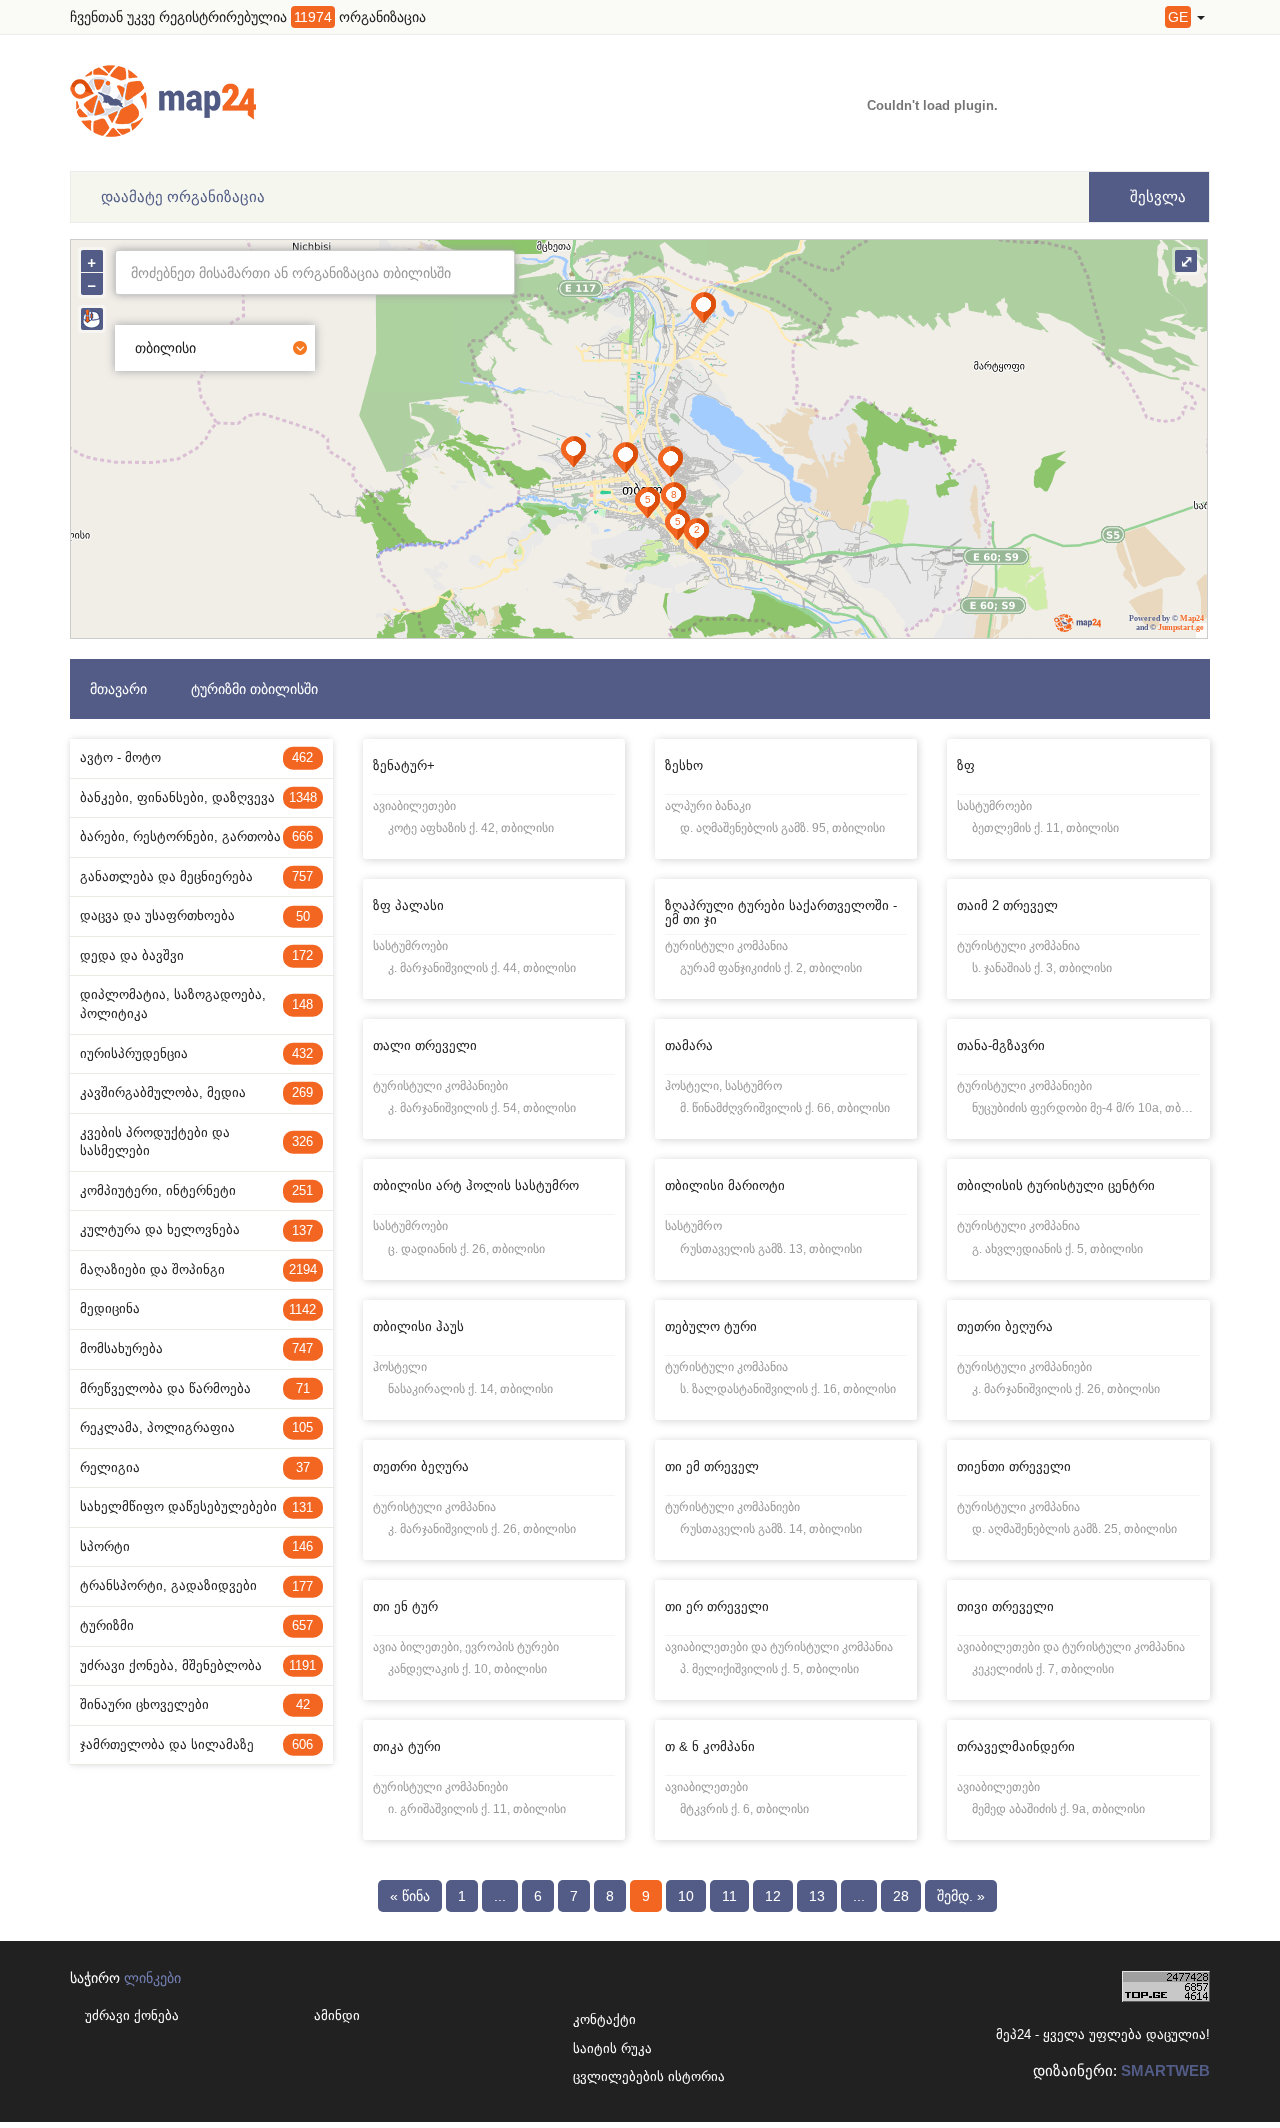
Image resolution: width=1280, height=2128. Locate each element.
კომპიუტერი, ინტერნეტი (196, 1190)
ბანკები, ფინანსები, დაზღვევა (198, 797)
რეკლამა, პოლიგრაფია (196, 1427)
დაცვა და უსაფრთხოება (195, 915)
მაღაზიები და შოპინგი (198, 1269)
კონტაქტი (604, 2019)
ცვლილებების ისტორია (607, 2076)
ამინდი (337, 2015)
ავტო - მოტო (196, 757)
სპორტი (196, 1546)
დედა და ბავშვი (196, 955)
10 (686, 1896)
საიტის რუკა (607, 2048)
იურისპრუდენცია (196, 1053)
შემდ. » (961, 1896)
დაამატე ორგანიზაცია (183, 196)
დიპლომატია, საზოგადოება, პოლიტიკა (196, 1004)
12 (773, 1896)
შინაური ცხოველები (195, 1704)
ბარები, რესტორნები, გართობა (196, 836)
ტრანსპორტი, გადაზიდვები (196, 1585)
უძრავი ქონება (132, 2015)
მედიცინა (198, 1308)
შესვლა (1156, 196)
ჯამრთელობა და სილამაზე (196, 1744)
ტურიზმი (196, 1625)
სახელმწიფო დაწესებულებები (196, 1506)
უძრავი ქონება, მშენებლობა (198, 1665)
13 (817, 1896)
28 (901, 1896)
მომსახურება (196, 1348)
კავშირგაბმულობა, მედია (196, 1092)
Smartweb (1165, 2070)
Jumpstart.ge (1181, 627)
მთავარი (118, 689)
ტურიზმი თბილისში (254, 689)
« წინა (410, 1896)
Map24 (1192, 618)
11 (729, 1896)
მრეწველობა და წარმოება (195, 1388)
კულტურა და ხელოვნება (196, 1229)
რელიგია (195, 1467)
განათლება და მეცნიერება (196, 876)
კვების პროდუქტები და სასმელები (196, 1142)
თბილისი (165, 348)
